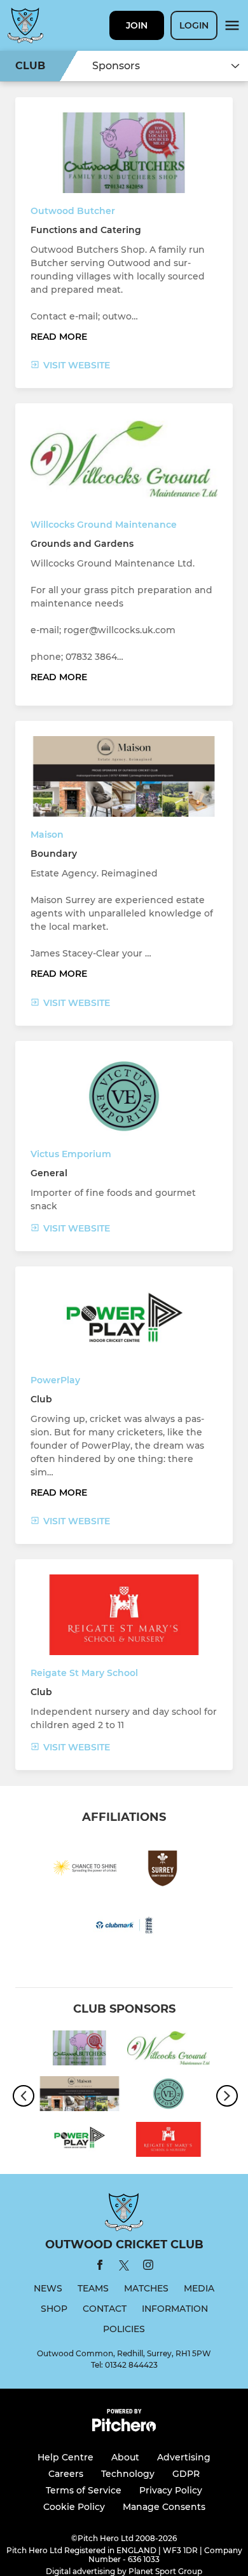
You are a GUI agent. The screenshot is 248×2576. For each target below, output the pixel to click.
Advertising (184, 2457)
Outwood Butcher (73, 211)
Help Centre (65, 2457)
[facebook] (100, 2267)
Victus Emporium (71, 1154)
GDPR (186, 2474)
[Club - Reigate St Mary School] (169, 2142)
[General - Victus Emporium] (169, 2096)
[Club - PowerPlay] (79, 2142)
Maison (47, 835)
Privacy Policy (171, 2490)
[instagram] (148, 2267)
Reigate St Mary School (84, 1673)
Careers (66, 2474)
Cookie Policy (74, 2507)
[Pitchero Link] (124, 2428)
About (125, 2457)
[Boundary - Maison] (79, 2096)
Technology (128, 2474)
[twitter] (124, 2267)
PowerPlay (55, 1380)
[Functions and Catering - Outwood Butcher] (79, 2050)
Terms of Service (84, 2490)
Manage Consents (164, 2507)
